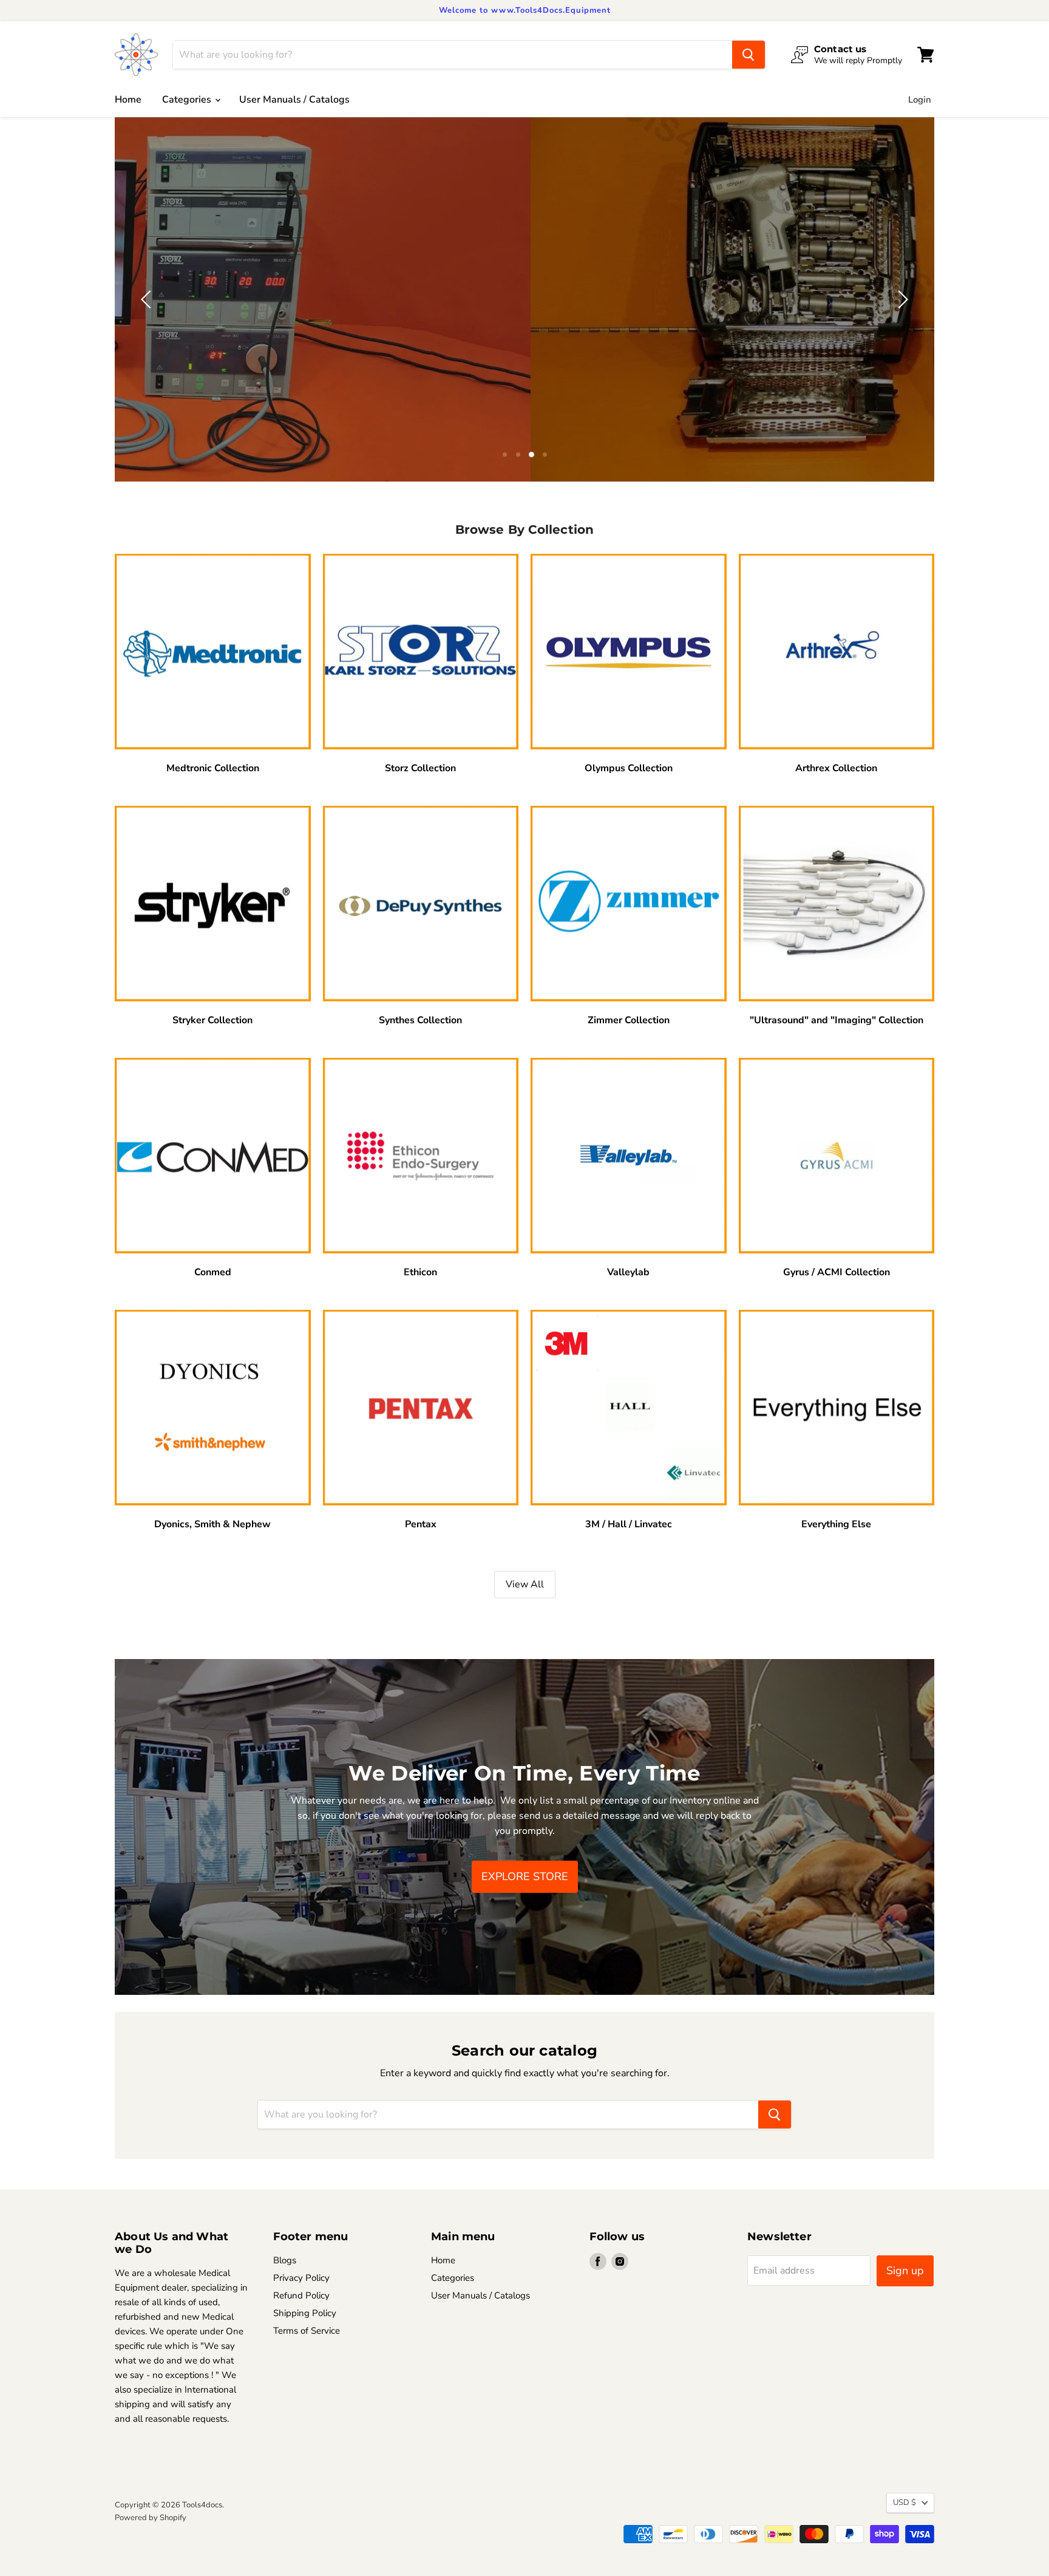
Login (920, 100)
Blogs (285, 2260)
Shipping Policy (305, 2313)
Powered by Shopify (151, 2518)
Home (128, 100)
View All (525, 1584)
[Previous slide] (148, 299)
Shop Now (525, 330)
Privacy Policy (301, 2278)
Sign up (905, 2271)
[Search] (749, 55)
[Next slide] (901, 299)
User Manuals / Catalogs (294, 100)
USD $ (905, 2503)
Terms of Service (307, 2331)
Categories (188, 100)
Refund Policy (301, 2295)
